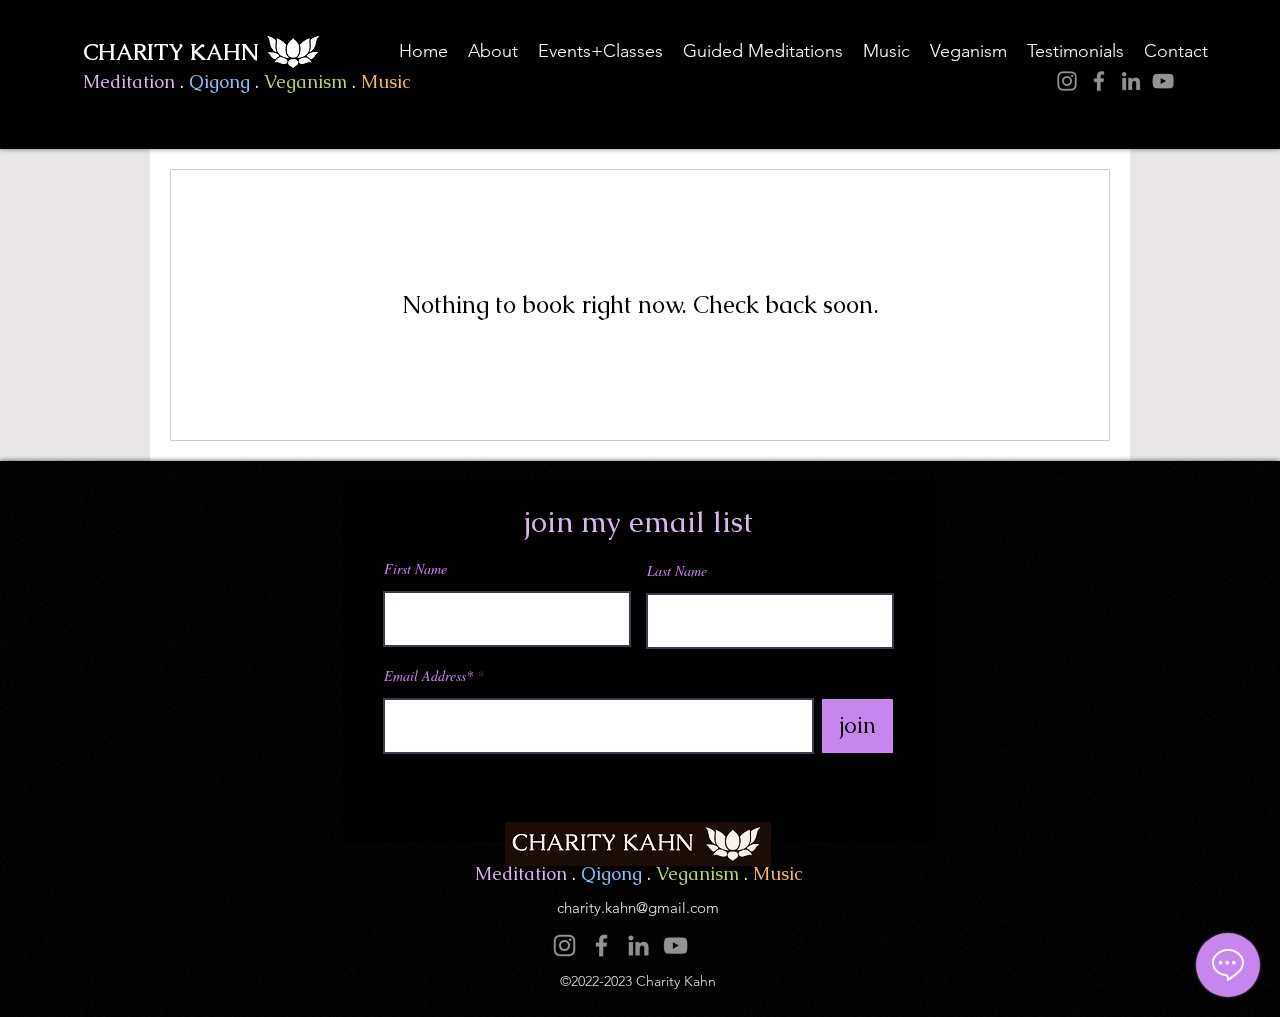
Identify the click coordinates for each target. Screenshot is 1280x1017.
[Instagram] (1067, 81)
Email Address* (428, 676)
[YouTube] (1163, 81)
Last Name (677, 571)
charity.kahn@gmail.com (638, 907)
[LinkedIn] (1131, 81)
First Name (415, 569)
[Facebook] (1099, 81)
